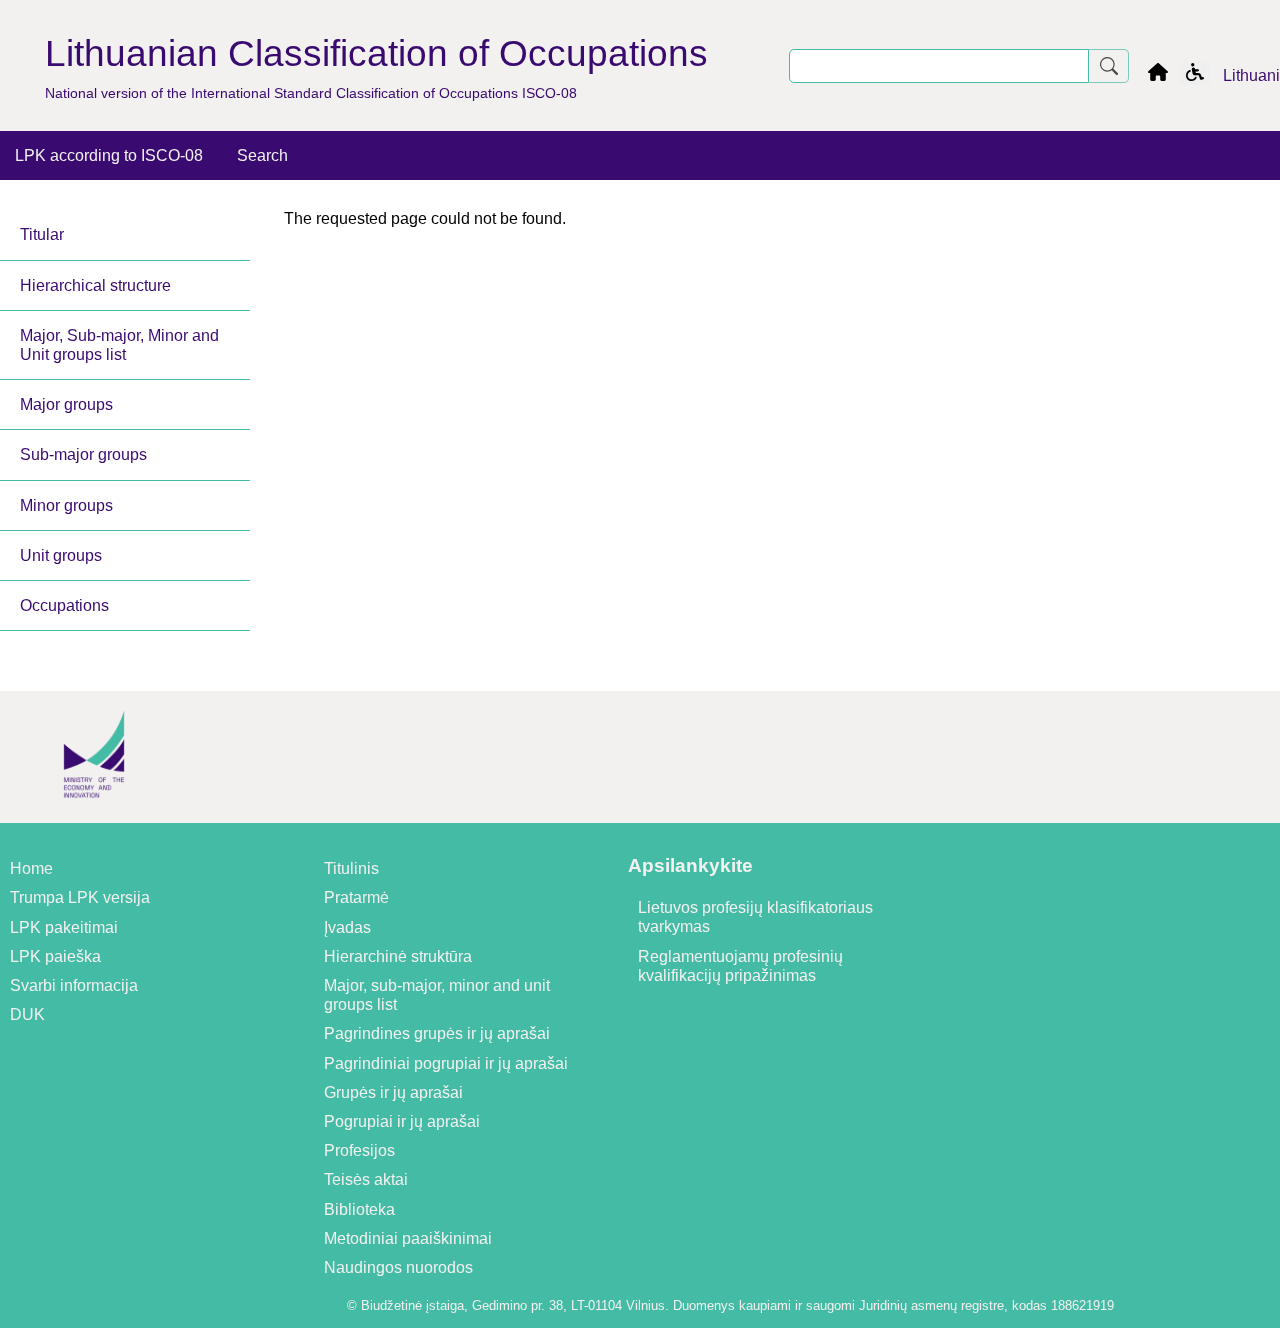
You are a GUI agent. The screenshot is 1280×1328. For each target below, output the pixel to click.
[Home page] (1158, 75)
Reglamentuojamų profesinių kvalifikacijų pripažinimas (740, 966)
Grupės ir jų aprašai (393, 1092)
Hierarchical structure (95, 285)
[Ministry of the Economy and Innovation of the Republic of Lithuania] (94, 813)
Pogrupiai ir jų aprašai (402, 1121)
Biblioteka (359, 1209)
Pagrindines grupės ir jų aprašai (437, 1033)
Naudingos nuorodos (398, 1267)
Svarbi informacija (74, 985)
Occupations (64, 605)
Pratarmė (356, 897)
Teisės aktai (366, 1179)
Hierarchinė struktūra (398, 956)
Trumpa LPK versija (80, 897)
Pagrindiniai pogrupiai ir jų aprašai (446, 1063)
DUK (27, 1014)
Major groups (66, 404)
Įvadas (347, 927)
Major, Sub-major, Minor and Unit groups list (119, 345)
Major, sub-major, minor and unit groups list (437, 995)
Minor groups (66, 505)
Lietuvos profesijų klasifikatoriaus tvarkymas (755, 917)
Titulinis (351, 868)
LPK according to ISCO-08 (109, 155)
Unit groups (61, 555)
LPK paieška (55, 956)
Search (262, 155)
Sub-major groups (83, 454)
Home (31, 868)
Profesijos (359, 1150)
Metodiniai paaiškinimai (408, 1238)
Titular (42, 234)
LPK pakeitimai (64, 927)
